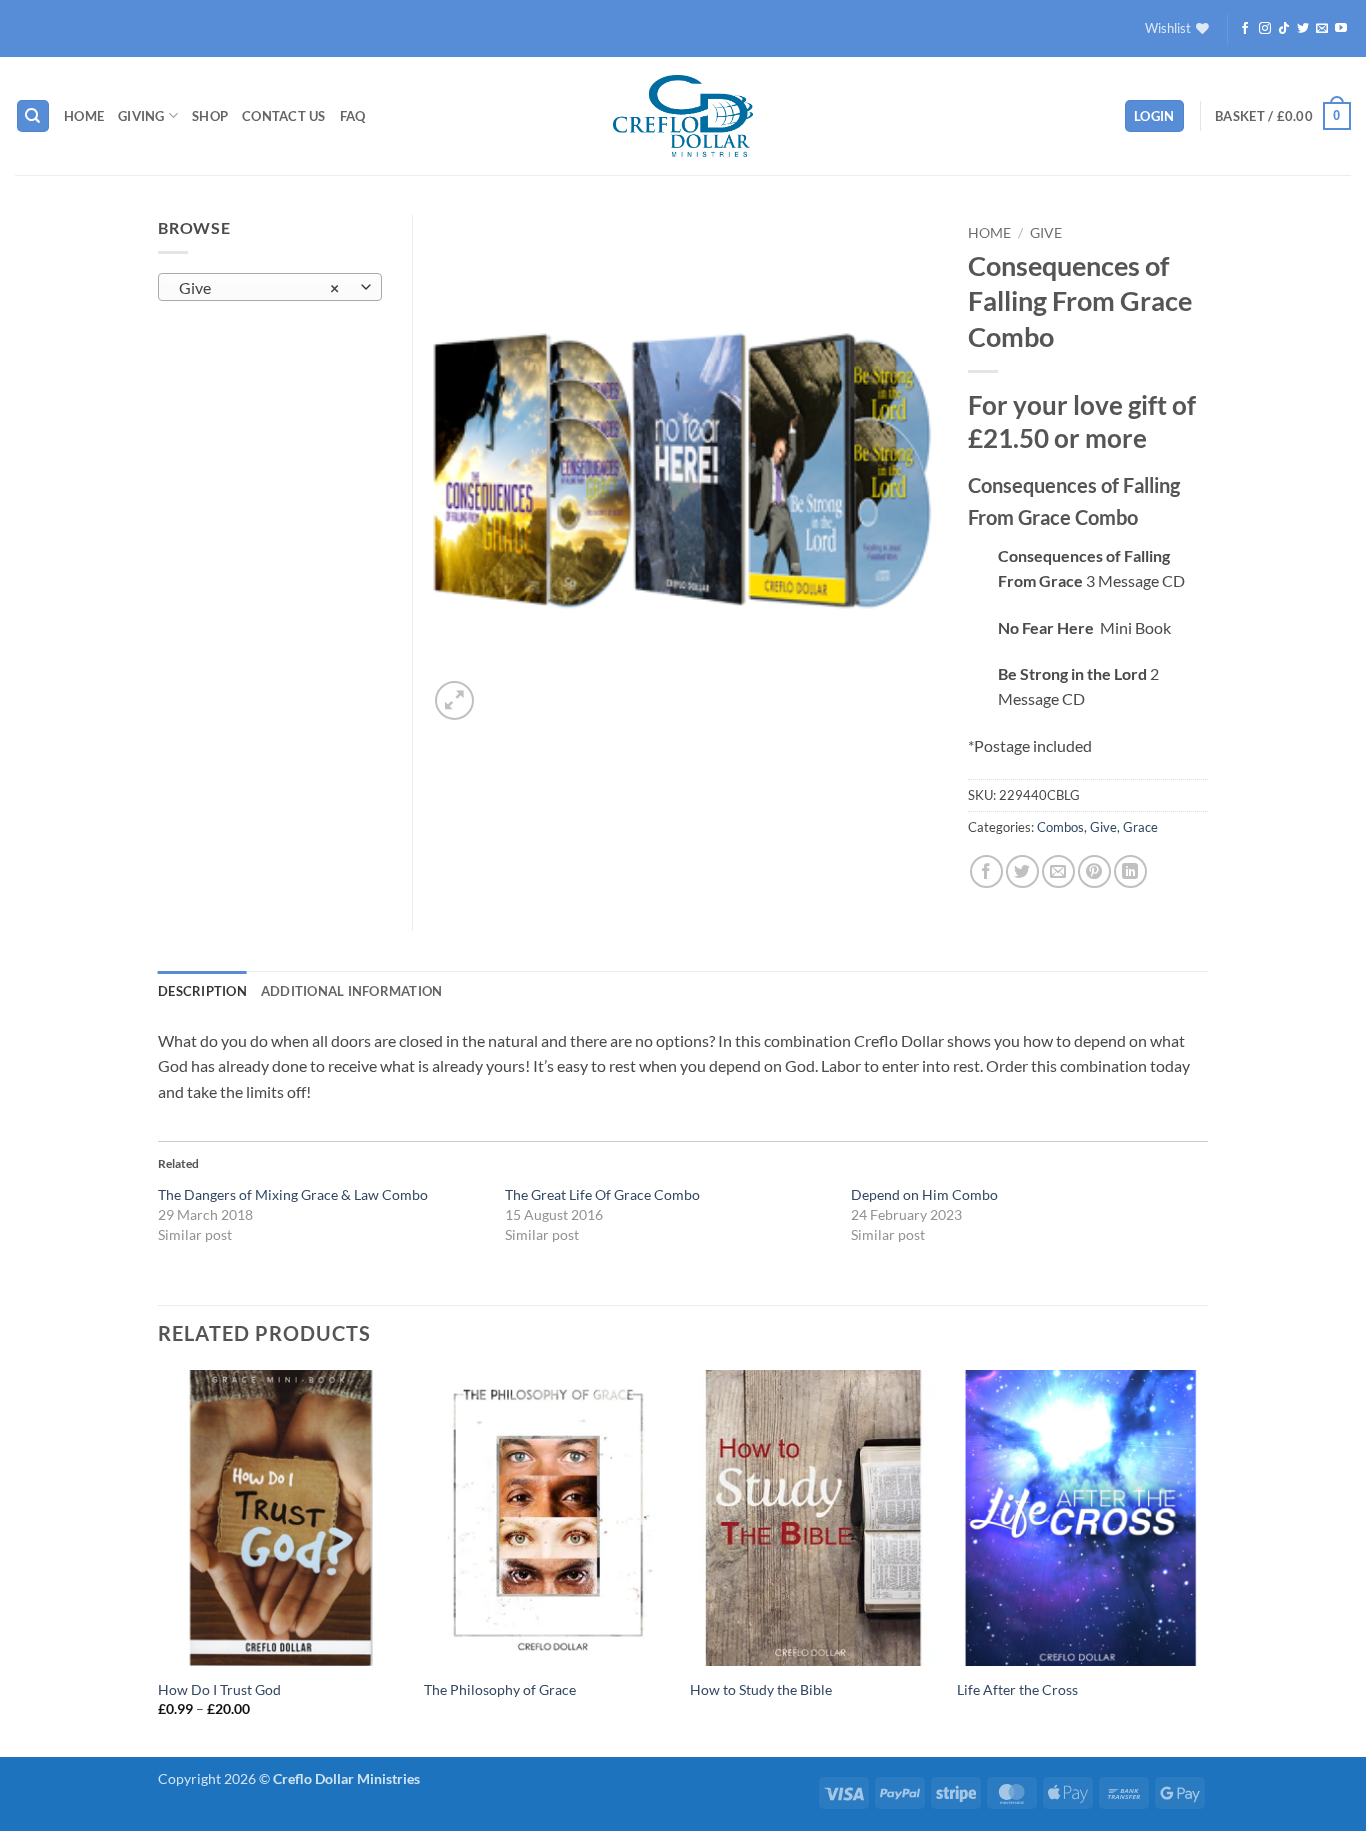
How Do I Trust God (219, 1689)
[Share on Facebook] (986, 871)
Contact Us (284, 116)
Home (84, 116)
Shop (210, 116)
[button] (1154, 116)
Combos (1060, 827)
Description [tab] (202, 991)
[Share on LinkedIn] (1130, 871)
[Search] (33, 116)
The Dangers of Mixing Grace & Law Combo (293, 1194)
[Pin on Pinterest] (1094, 871)
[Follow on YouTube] (1341, 29)
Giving (141, 116)
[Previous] (159, 1561)
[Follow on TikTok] (1284, 29)
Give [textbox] (259, 288)
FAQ (353, 116)
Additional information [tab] (352, 991)
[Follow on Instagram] (1265, 29)
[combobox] (270, 287)
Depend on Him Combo (924, 1194)
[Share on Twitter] (1022, 871)
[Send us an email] (1322, 29)
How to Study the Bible (761, 1689)
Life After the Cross (1017, 1689)
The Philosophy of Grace (500, 1689)
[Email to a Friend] (1058, 871)
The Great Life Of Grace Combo (602, 1194)
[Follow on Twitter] (1303, 29)
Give (1046, 233)
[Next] (1202, 1561)
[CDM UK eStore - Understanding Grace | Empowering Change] (683, 116)
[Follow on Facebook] (1245, 29)
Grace (1140, 827)
